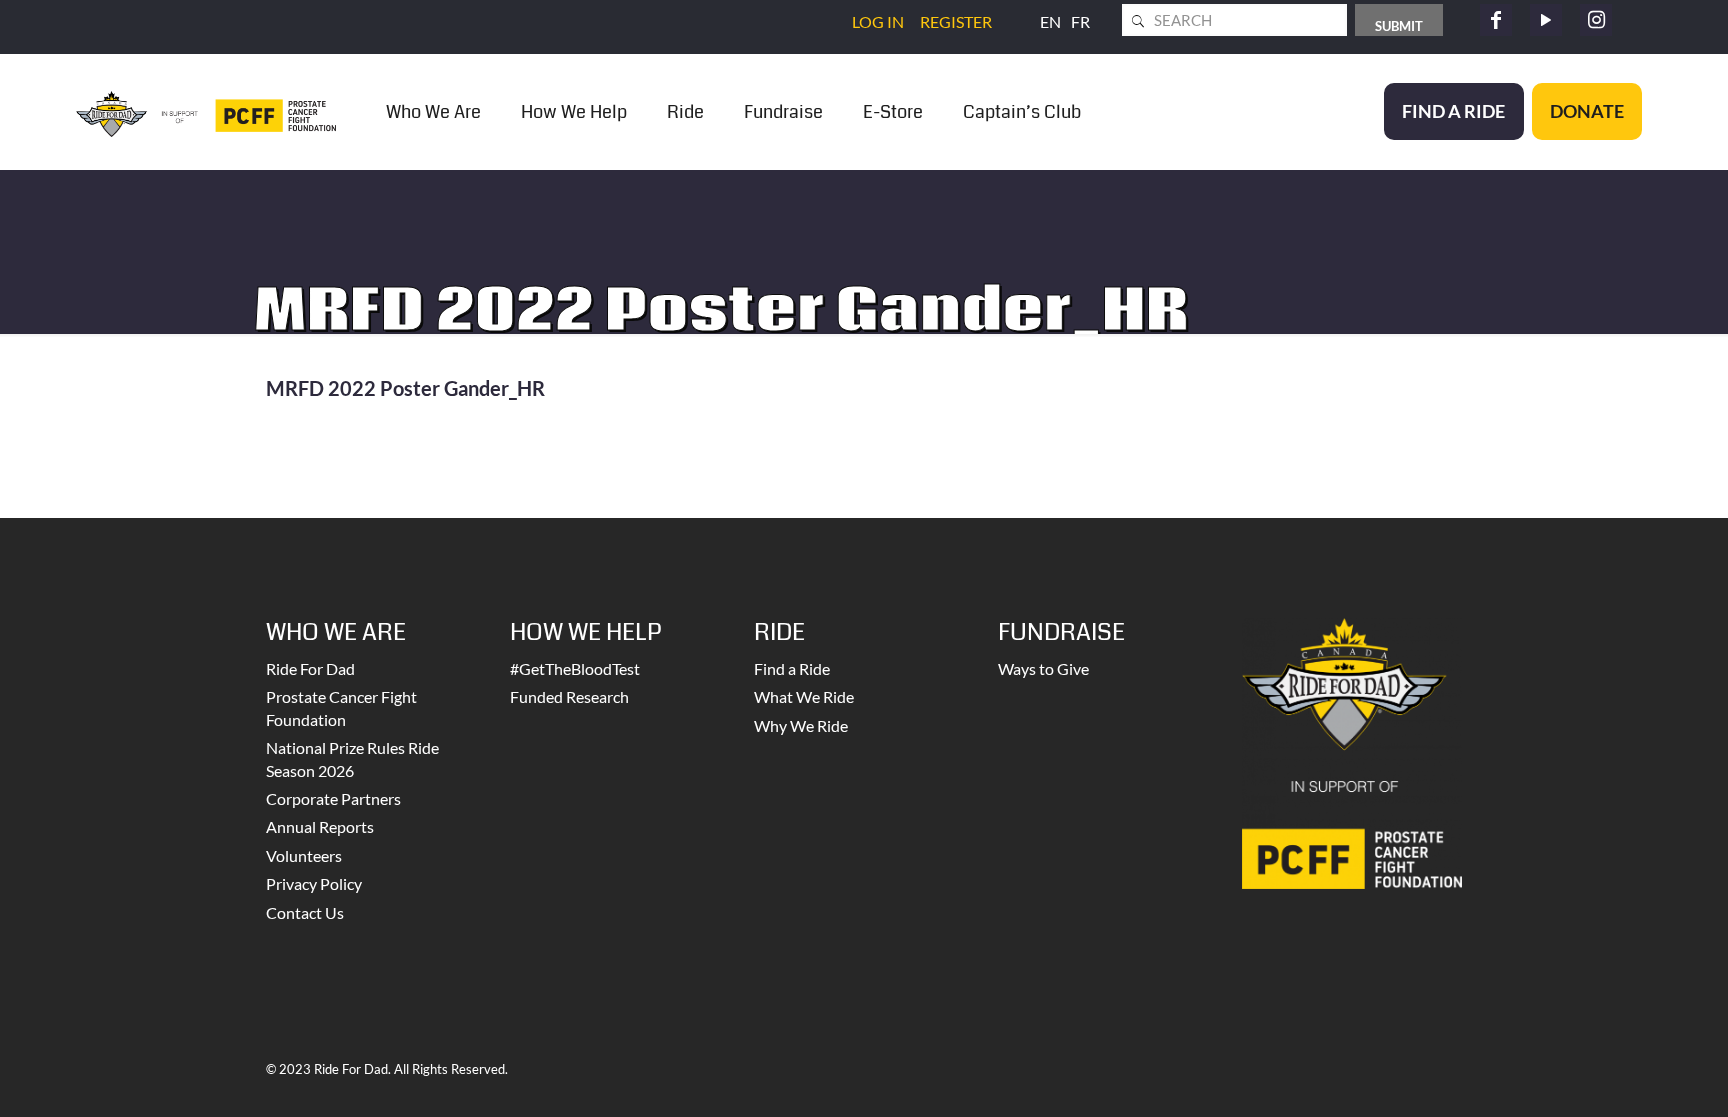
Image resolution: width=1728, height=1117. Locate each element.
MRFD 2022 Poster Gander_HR (405, 388)
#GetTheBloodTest (575, 668)
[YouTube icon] (1546, 20)
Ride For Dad (310, 668)
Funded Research (569, 696)
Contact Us (305, 912)
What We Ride (804, 696)
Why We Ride (801, 725)
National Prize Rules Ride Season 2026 (352, 758)
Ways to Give (1043, 668)
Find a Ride (792, 668)
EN (1050, 21)
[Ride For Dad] (206, 111)
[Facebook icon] (1496, 20)
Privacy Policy (314, 883)
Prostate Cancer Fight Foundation (341, 707)
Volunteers (304, 855)
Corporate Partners (333, 798)
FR (1080, 21)
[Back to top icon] (1632, 1076)
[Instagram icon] (1596, 20)
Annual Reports (320, 826)
